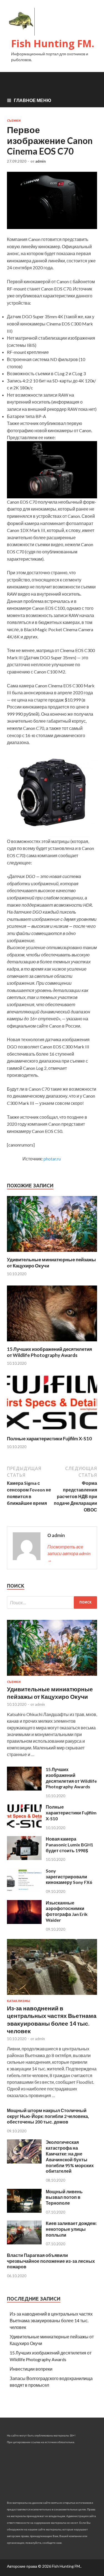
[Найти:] (52, 1602)
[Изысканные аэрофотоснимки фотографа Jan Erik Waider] (24, 1922)
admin (40, 161)
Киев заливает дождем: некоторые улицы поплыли (71, 2229)
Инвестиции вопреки (31, 2369)
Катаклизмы (19, 2001)
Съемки (14, 121)
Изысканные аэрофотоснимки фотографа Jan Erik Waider (67, 1911)
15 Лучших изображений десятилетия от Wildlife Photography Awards (50, 1352)
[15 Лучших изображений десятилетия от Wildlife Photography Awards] (52, 1343)
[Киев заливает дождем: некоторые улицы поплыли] (24, 2243)
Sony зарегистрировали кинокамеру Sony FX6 (69, 1877)
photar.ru (52, 1159)
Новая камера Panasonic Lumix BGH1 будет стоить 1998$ (69, 1845)
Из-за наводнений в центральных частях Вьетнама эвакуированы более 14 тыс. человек (51, 2320)
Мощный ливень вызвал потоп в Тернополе (64, 2197)
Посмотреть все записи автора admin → (69, 1553)
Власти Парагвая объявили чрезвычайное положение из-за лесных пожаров (51, 2261)
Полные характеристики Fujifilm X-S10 (49, 1439)
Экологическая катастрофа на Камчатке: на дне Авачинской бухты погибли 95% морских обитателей (70, 2156)
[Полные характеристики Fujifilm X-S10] (52, 1432)
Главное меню (33, 100)
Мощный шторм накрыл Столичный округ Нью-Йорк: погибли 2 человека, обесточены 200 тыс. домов (48, 2116)
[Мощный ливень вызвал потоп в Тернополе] (24, 2211)
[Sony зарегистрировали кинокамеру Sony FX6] (24, 1890)
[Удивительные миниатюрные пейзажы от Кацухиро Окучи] (52, 1253)
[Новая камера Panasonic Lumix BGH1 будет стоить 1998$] (24, 1858)
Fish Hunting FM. (53, 43)
